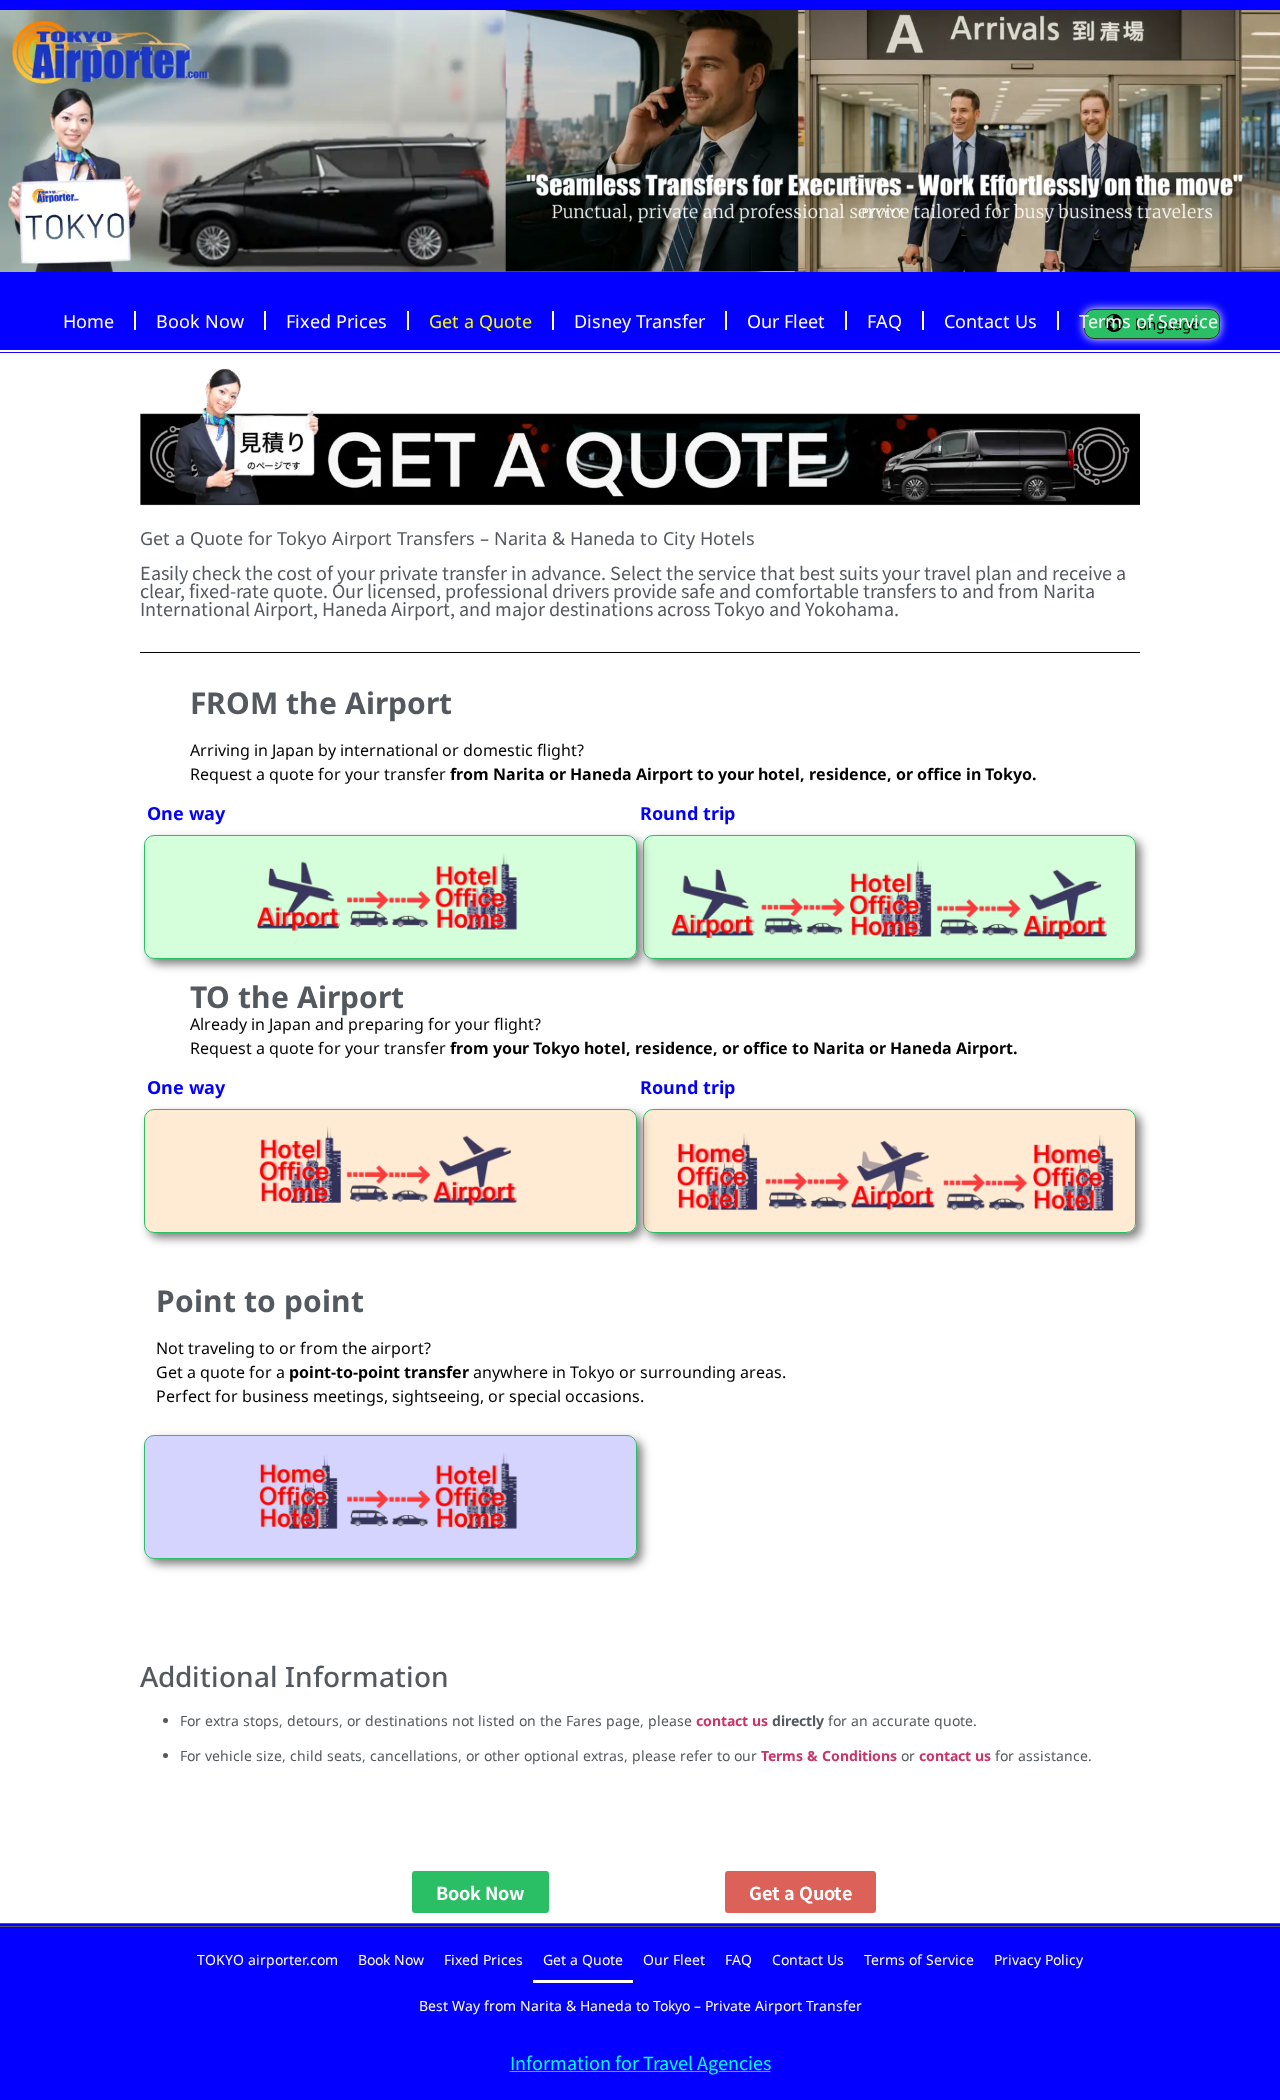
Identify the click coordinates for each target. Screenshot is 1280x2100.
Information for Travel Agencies (640, 2062)
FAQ (884, 321)
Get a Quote (480, 321)
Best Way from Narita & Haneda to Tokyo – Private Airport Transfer (640, 2005)
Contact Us (990, 321)
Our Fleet (786, 321)
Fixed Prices (336, 321)
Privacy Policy (1038, 1959)
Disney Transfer (639, 321)
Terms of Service (1148, 321)
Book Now (200, 321)
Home (88, 321)
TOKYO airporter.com (267, 1959)
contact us (732, 1720)
